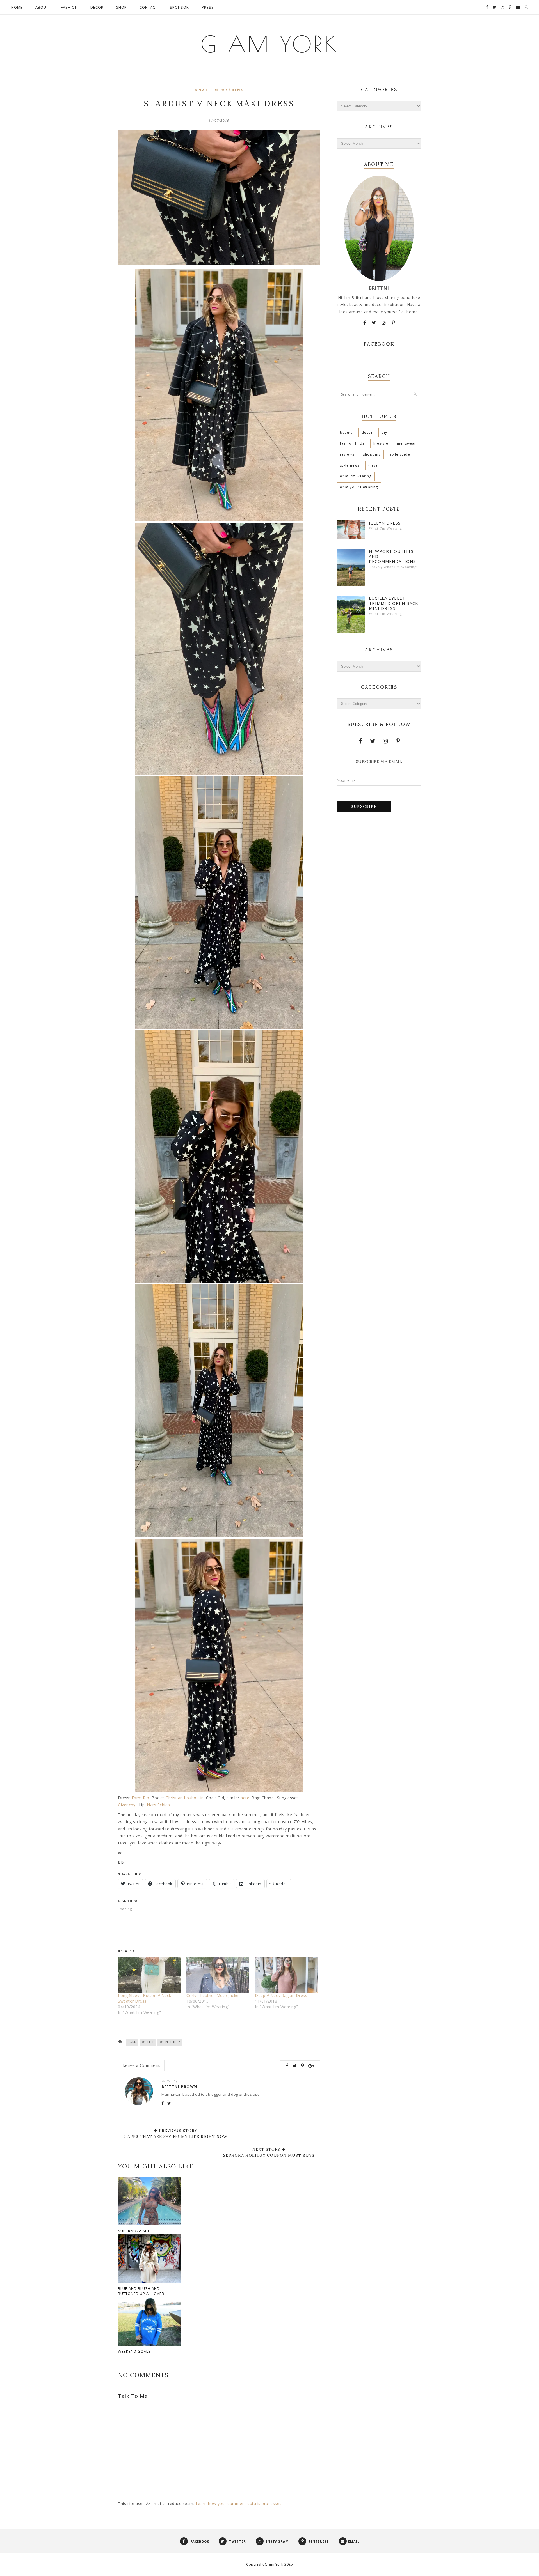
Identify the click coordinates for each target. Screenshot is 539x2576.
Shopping (372, 454)
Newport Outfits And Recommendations (392, 556)
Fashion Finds (352, 443)
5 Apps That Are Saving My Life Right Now (175, 2136)
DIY (384, 432)
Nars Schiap (158, 1805)
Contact (149, 7)
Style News (350, 465)
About (42, 7)
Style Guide (400, 454)
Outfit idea (170, 2042)
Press (208, 7)
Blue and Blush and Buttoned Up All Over (141, 2291)
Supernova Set (134, 2231)
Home (17, 7)
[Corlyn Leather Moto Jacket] (218, 1975)
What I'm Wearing (220, 90)
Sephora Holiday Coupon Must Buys (269, 2155)
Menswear (406, 443)
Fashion (69, 7)
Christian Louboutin (185, 1798)
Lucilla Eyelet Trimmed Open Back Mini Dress (394, 603)
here (245, 1798)
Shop (121, 7)
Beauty (346, 432)
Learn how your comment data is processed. (239, 2503)
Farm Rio (141, 1798)
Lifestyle (381, 443)
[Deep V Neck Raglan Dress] (286, 1975)
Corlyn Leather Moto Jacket (213, 1995)
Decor (97, 7)
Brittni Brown (179, 2087)
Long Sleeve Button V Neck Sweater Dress (145, 1998)
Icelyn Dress (385, 523)
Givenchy (127, 1805)
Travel (374, 465)
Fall (132, 2042)
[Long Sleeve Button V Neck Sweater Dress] (149, 1975)
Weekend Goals (134, 2351)
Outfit (148, 2042)
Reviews (347, 454)
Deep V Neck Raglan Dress (281, 1995)
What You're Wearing (359, 487)
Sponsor (179, 7)
